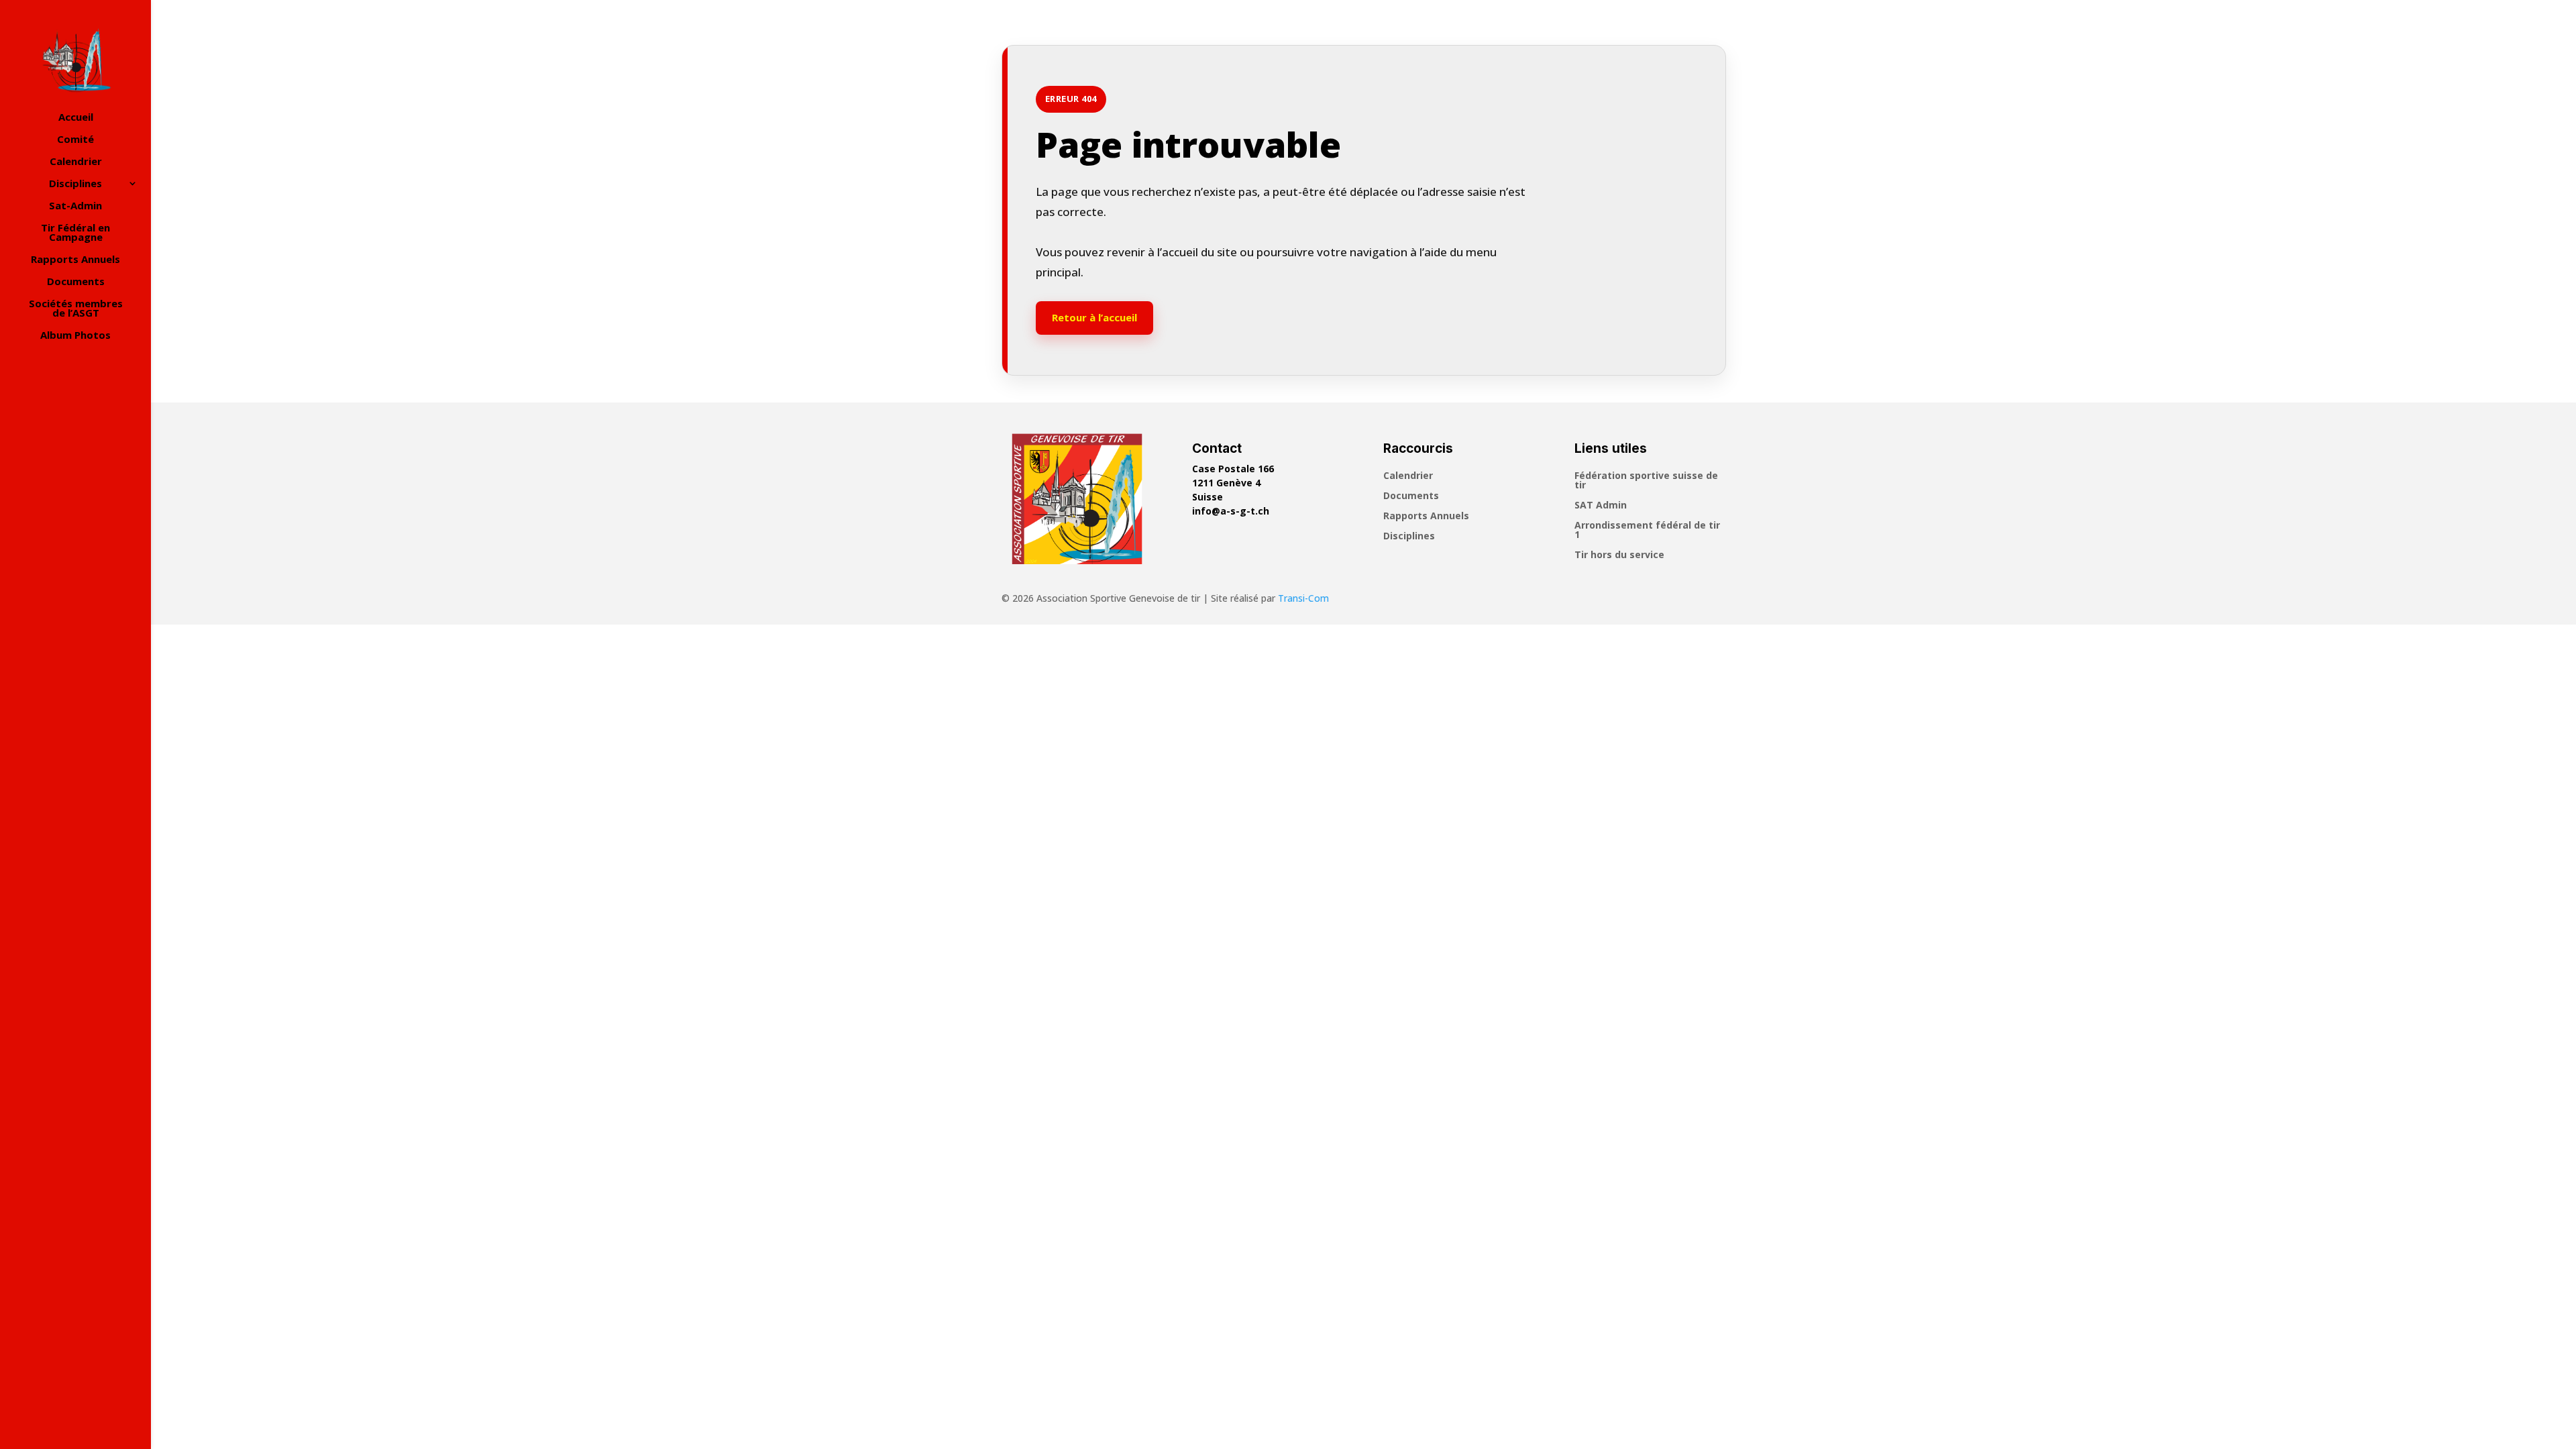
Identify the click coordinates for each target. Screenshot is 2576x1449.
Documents (76, 282)
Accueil (76, 118)
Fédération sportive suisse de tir (1646, 481)
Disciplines (75, 184)
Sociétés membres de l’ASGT (76, 309)
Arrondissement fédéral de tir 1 (1647, 531)
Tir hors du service (1619, 555)
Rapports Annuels (75, 260)
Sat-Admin (75, 206)
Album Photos (75, 336)
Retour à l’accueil (1094, 317)
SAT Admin (1601, 506)
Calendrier (76, 162)
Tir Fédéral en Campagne (75, 233)
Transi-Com (1303, 598)
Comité (75, 140)
